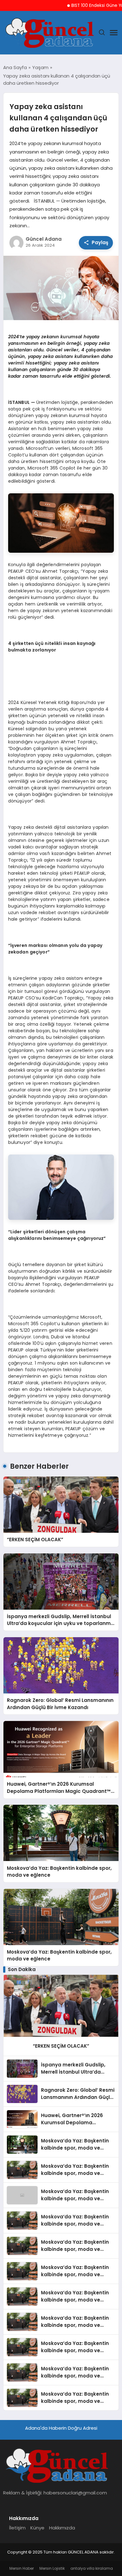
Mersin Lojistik (52, 2568)
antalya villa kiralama (92, 2568)
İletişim (17, 2528)
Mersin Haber (22, 2568)
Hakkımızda (62, 2528)
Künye (37, 2528)
